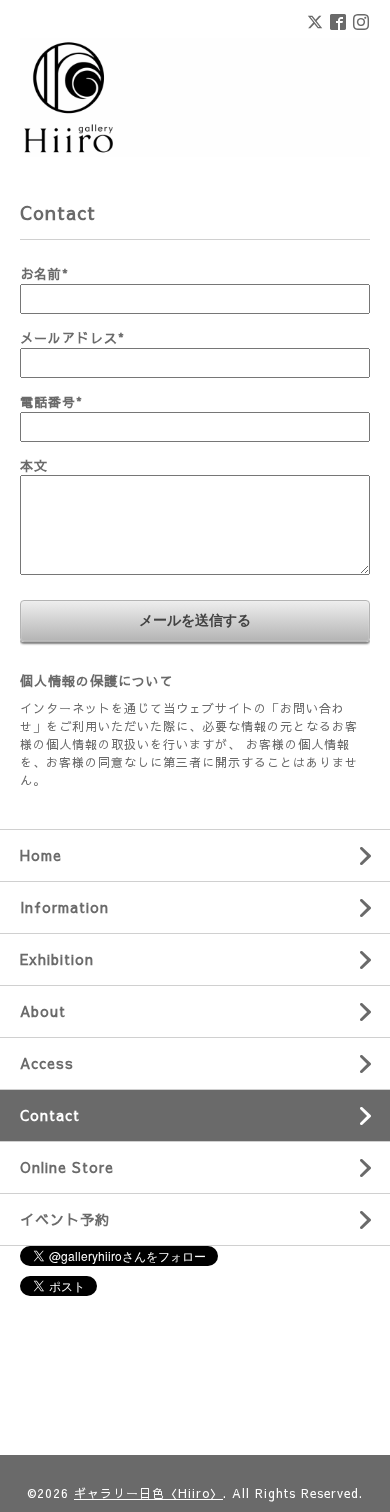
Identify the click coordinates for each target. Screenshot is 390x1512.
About (43, 1011)
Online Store (67, 1167)
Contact (50, 1115)
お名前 (44, 274)
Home (41, 855)
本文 (34, 466)
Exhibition (57, 959)
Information (64, 907)
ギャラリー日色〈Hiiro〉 (148, 1493)
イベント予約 (65, 1219)
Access (47, 1063)
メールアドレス (72, 338)
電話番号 (51, 402)
